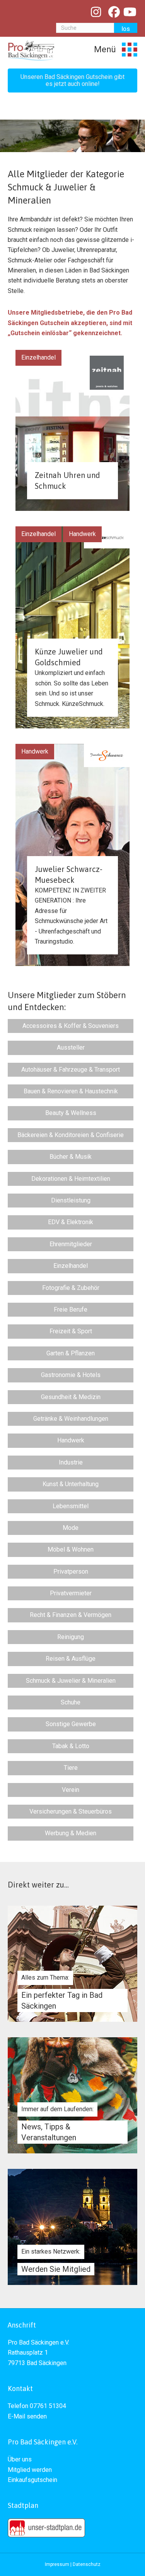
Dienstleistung (71, 1200)
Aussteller (71, 1047)
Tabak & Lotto (71, 1746)
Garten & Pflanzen (71, 1353)
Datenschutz (87, 2564)
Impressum (57, 2564)
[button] (72, 80)
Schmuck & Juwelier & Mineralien (71, 1681)
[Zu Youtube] (130, 12)
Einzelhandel (38, 357)
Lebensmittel (71, 1506)
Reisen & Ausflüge (71, 1659)
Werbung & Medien (71, 1833)
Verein (71, 1790)
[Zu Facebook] (114, 12)
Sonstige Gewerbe (71, 1724)
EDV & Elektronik (71, 1222)
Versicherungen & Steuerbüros (71, 1811)
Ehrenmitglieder (71, 1244)
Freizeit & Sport (71, 1331)
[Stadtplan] (46, 2527)
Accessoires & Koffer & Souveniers (71, 1026)
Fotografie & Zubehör (71, 1288)
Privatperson (71, 1571)
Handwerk (82, 534)
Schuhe (71, 1702)
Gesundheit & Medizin (71, 1397)
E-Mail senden (27, 2416)
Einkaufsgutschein (32, 2480)
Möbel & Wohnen (71, 1549)
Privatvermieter (71, 1593)
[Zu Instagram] (96, 12)
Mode (71, 1528)
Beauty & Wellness (71, 1113)
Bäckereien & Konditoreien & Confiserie (71, 1135)
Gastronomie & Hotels (71, 1375)
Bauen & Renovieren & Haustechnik (71, 1091)
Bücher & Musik (71, 1157)
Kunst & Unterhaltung (71, 1484)
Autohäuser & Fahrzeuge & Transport (71, 1070)
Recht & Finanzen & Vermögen (71, 1615)
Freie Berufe (71, 1309)
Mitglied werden (30, 2470)
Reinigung (71, 1637)
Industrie (71, 1462)
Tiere (71, 1768)
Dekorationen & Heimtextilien (71, 1179)
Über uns (20, 2459)
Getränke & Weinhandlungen (71, 1419)
